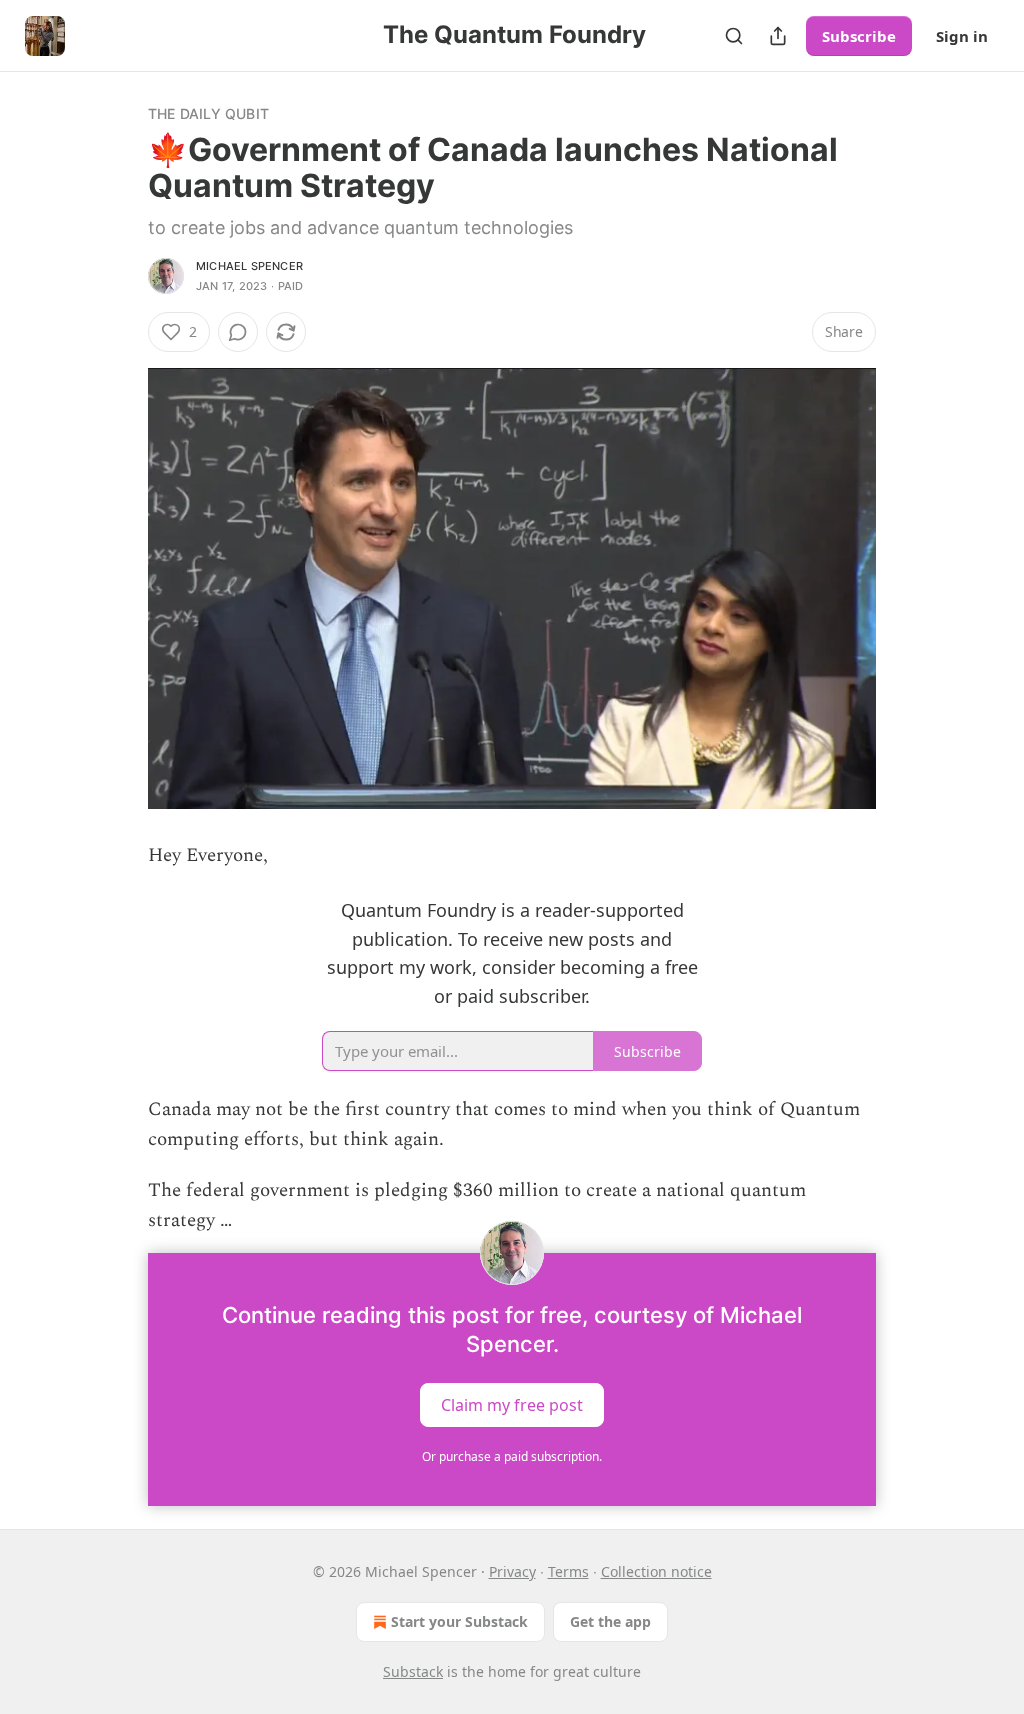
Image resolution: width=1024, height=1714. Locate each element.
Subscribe (859, 36)
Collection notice (656, 1571)
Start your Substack (459, 1621)
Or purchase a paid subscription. (512, 1456)
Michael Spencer (249, 266)
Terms (568, 1571)
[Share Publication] (778, 36)
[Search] (734, 36)
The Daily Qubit (208, 113)
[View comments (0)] (238, 332)
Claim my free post (512, 1404)
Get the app (610, 1621)
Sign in (962, 36)
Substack (413, 1671)
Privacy (512, 1571)
